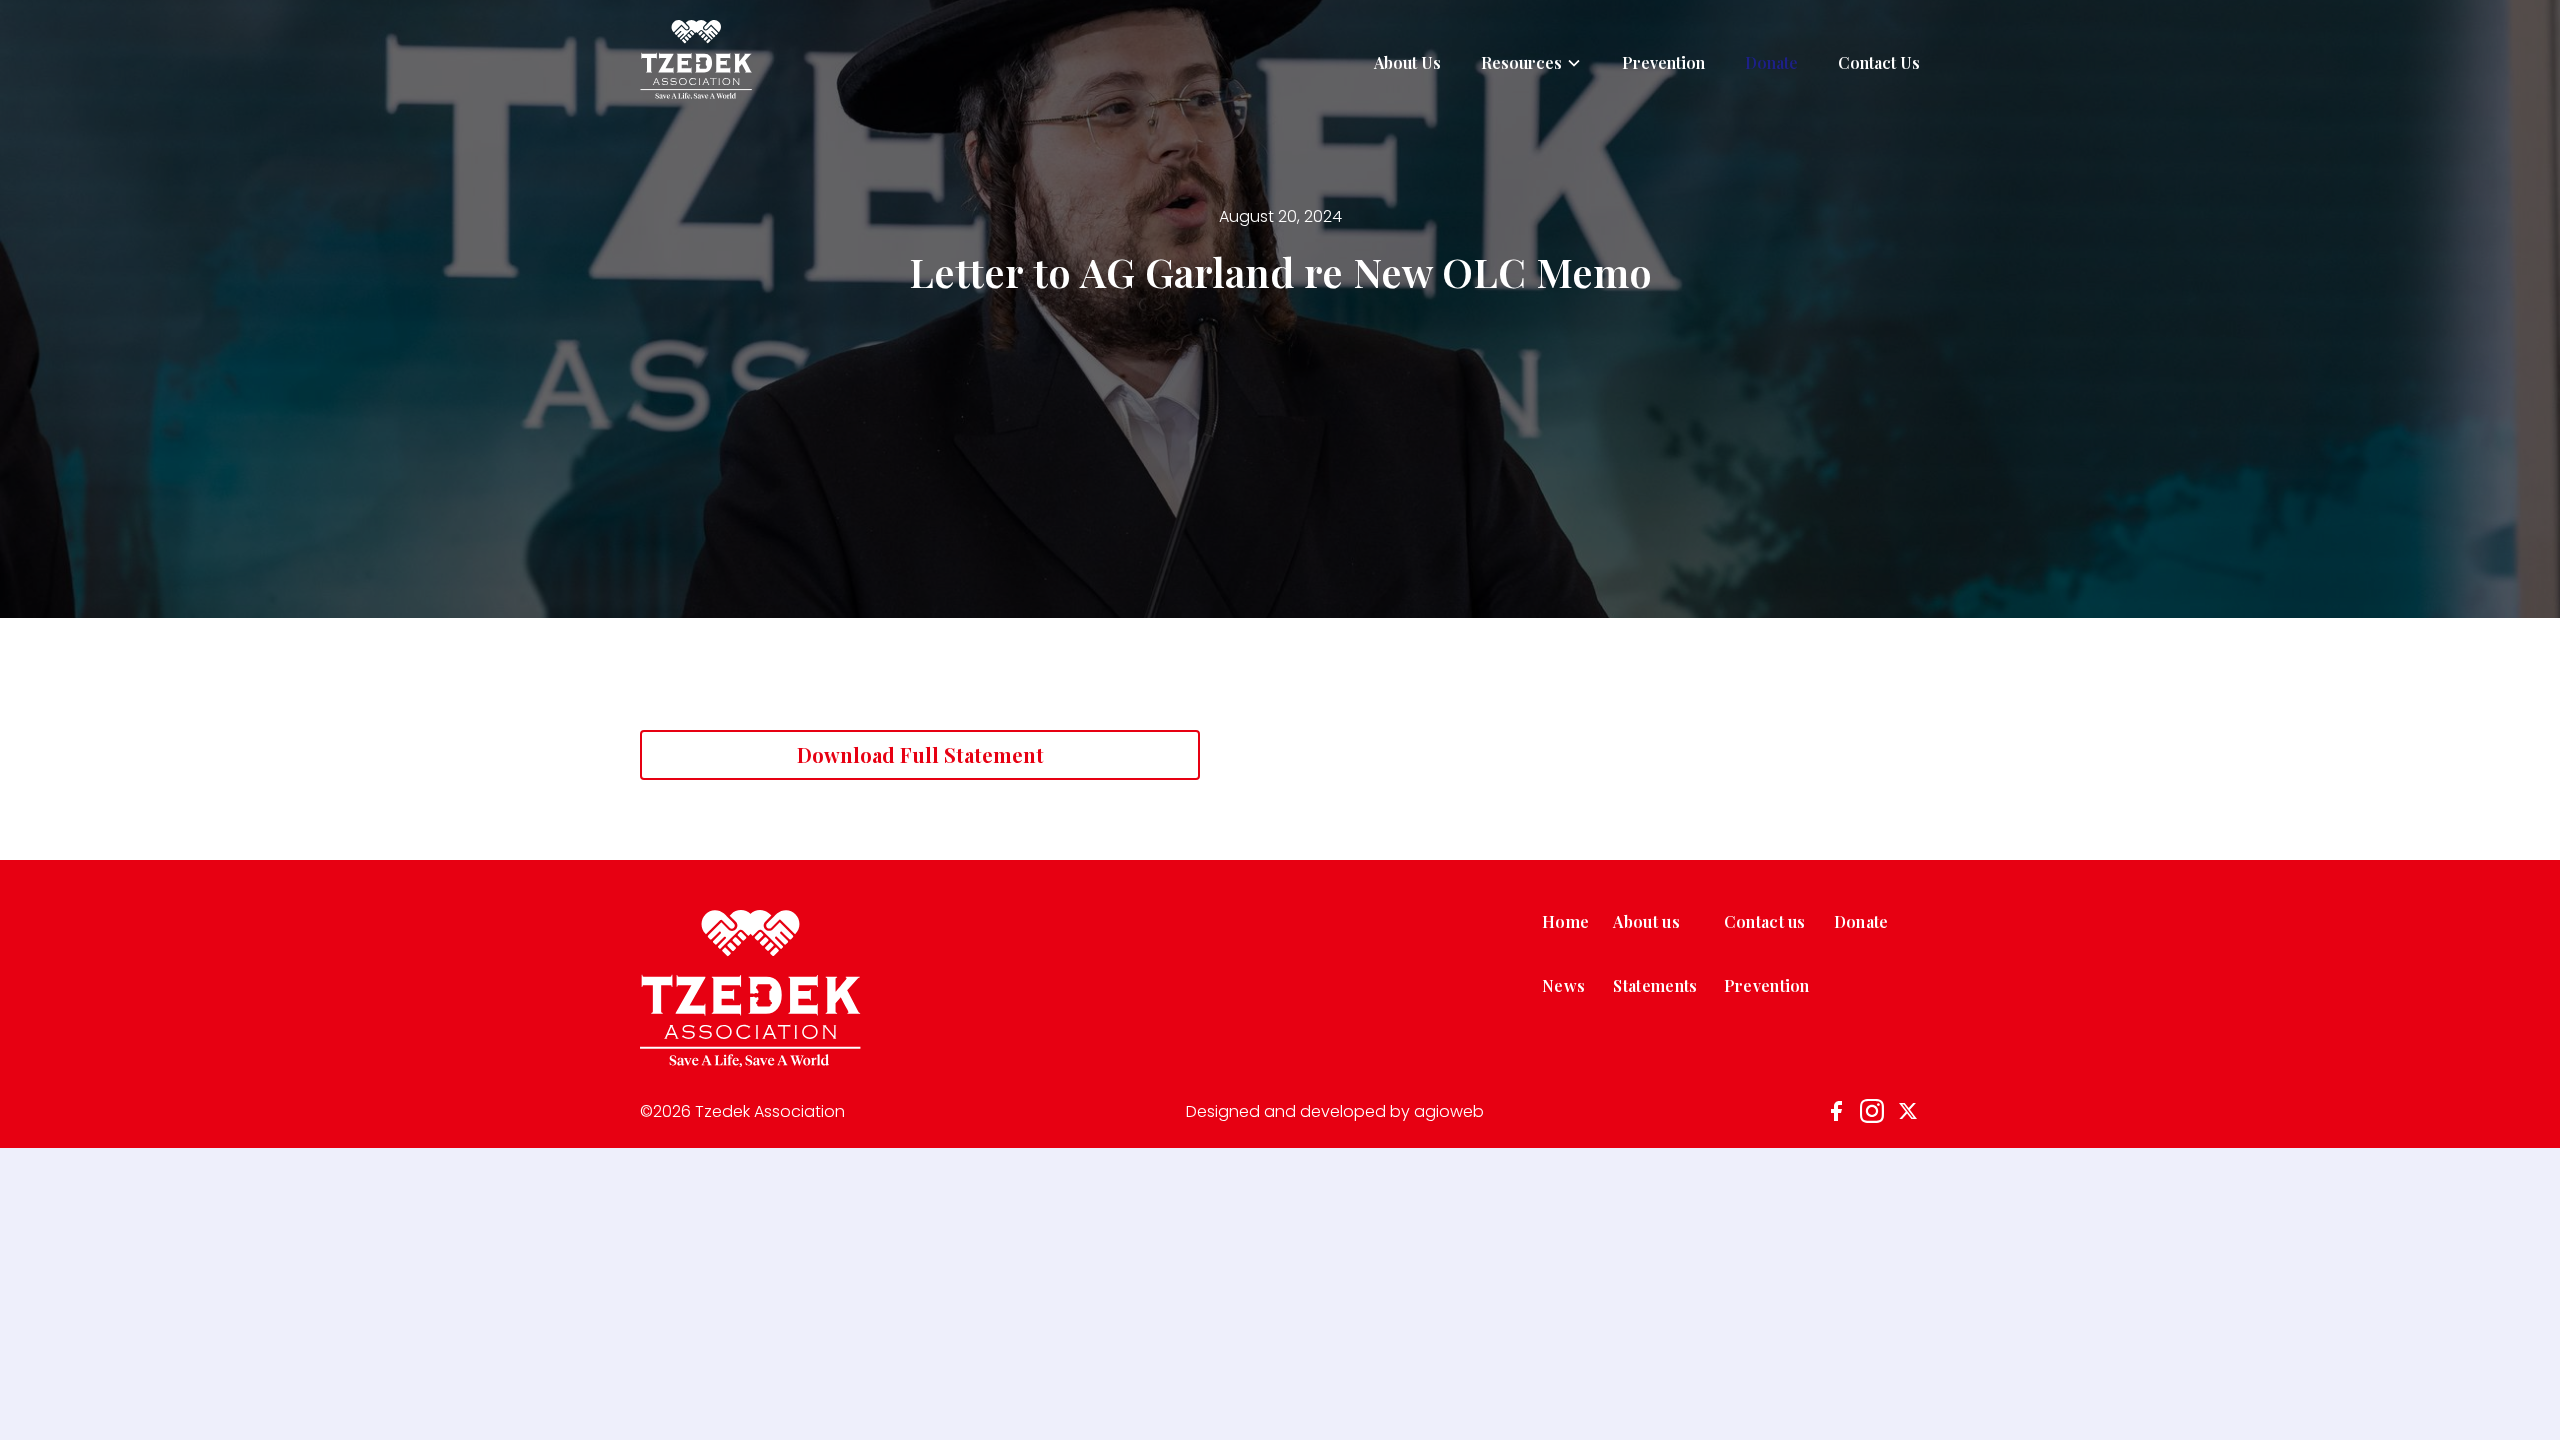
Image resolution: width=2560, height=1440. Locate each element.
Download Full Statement (920, 754)
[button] (1531, 63)
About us (1646, 921)
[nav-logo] (696, 63)
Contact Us (1879, 62)
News (1563, 985)
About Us (1407, 62)
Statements (1655, 985)
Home (1565, 921)
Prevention (1663, 62)
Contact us (1765, 921)
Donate (1771, 62)
